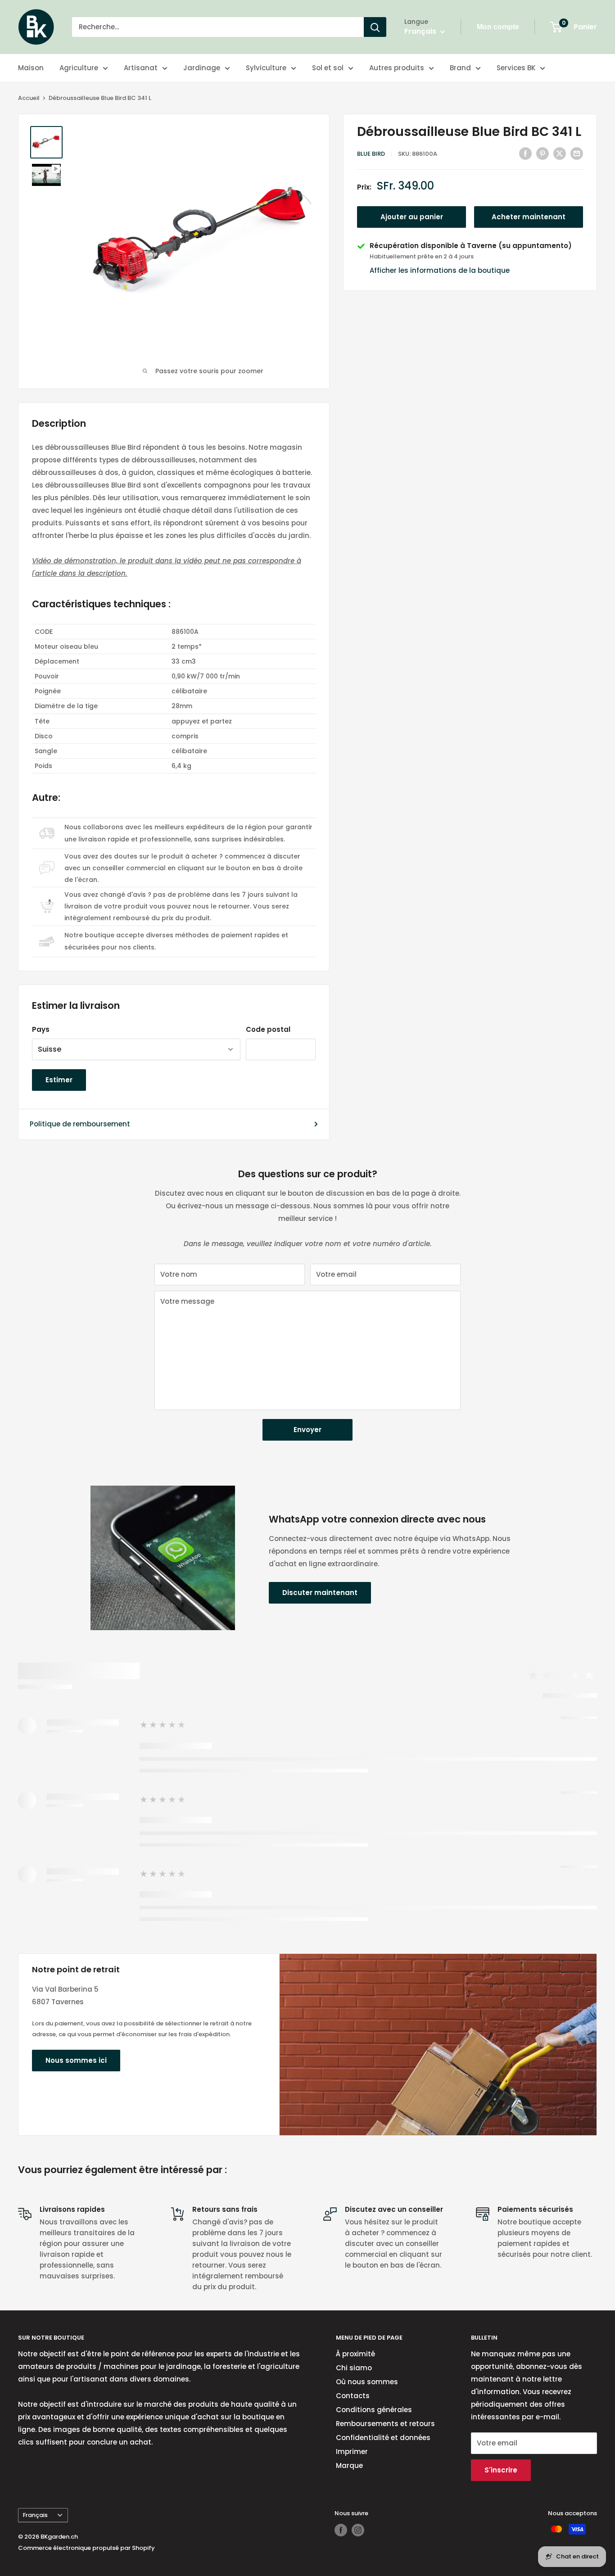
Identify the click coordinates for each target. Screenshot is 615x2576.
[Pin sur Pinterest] (543, 153)
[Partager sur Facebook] (525, 153)
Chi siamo (354, 2368)
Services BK (516, 68)
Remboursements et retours (385, 2424)
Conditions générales (374, 2410)
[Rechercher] (375, 27)
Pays (41, 1029)
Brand (460, 68)
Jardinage (202, 68)
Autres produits (397, 68)
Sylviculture (266, 68)
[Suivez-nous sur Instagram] (358, 2530)
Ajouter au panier (412, 217)
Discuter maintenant (320, 1593)
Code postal (268, 1029)
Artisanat (141, 68)
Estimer (59, 1080)
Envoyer (307, 1430)
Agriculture (79, 68)
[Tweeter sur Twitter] (560, 153)
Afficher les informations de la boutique (440, 270)
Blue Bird (371, 154)
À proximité (355, 2354)
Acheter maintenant (529, 217)
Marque (349, 2465)
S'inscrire (501, 2470)
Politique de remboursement (80, 1124)
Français (35, 2515)
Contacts (353, 2396)
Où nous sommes (367, 2382)
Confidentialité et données (383, 2438)
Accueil (29, 98)
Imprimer (352, 2452)
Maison (31, 68)
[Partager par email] (577, 153)
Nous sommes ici (76, 2060)
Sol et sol (328, 68)
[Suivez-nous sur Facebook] (341, 2530)
